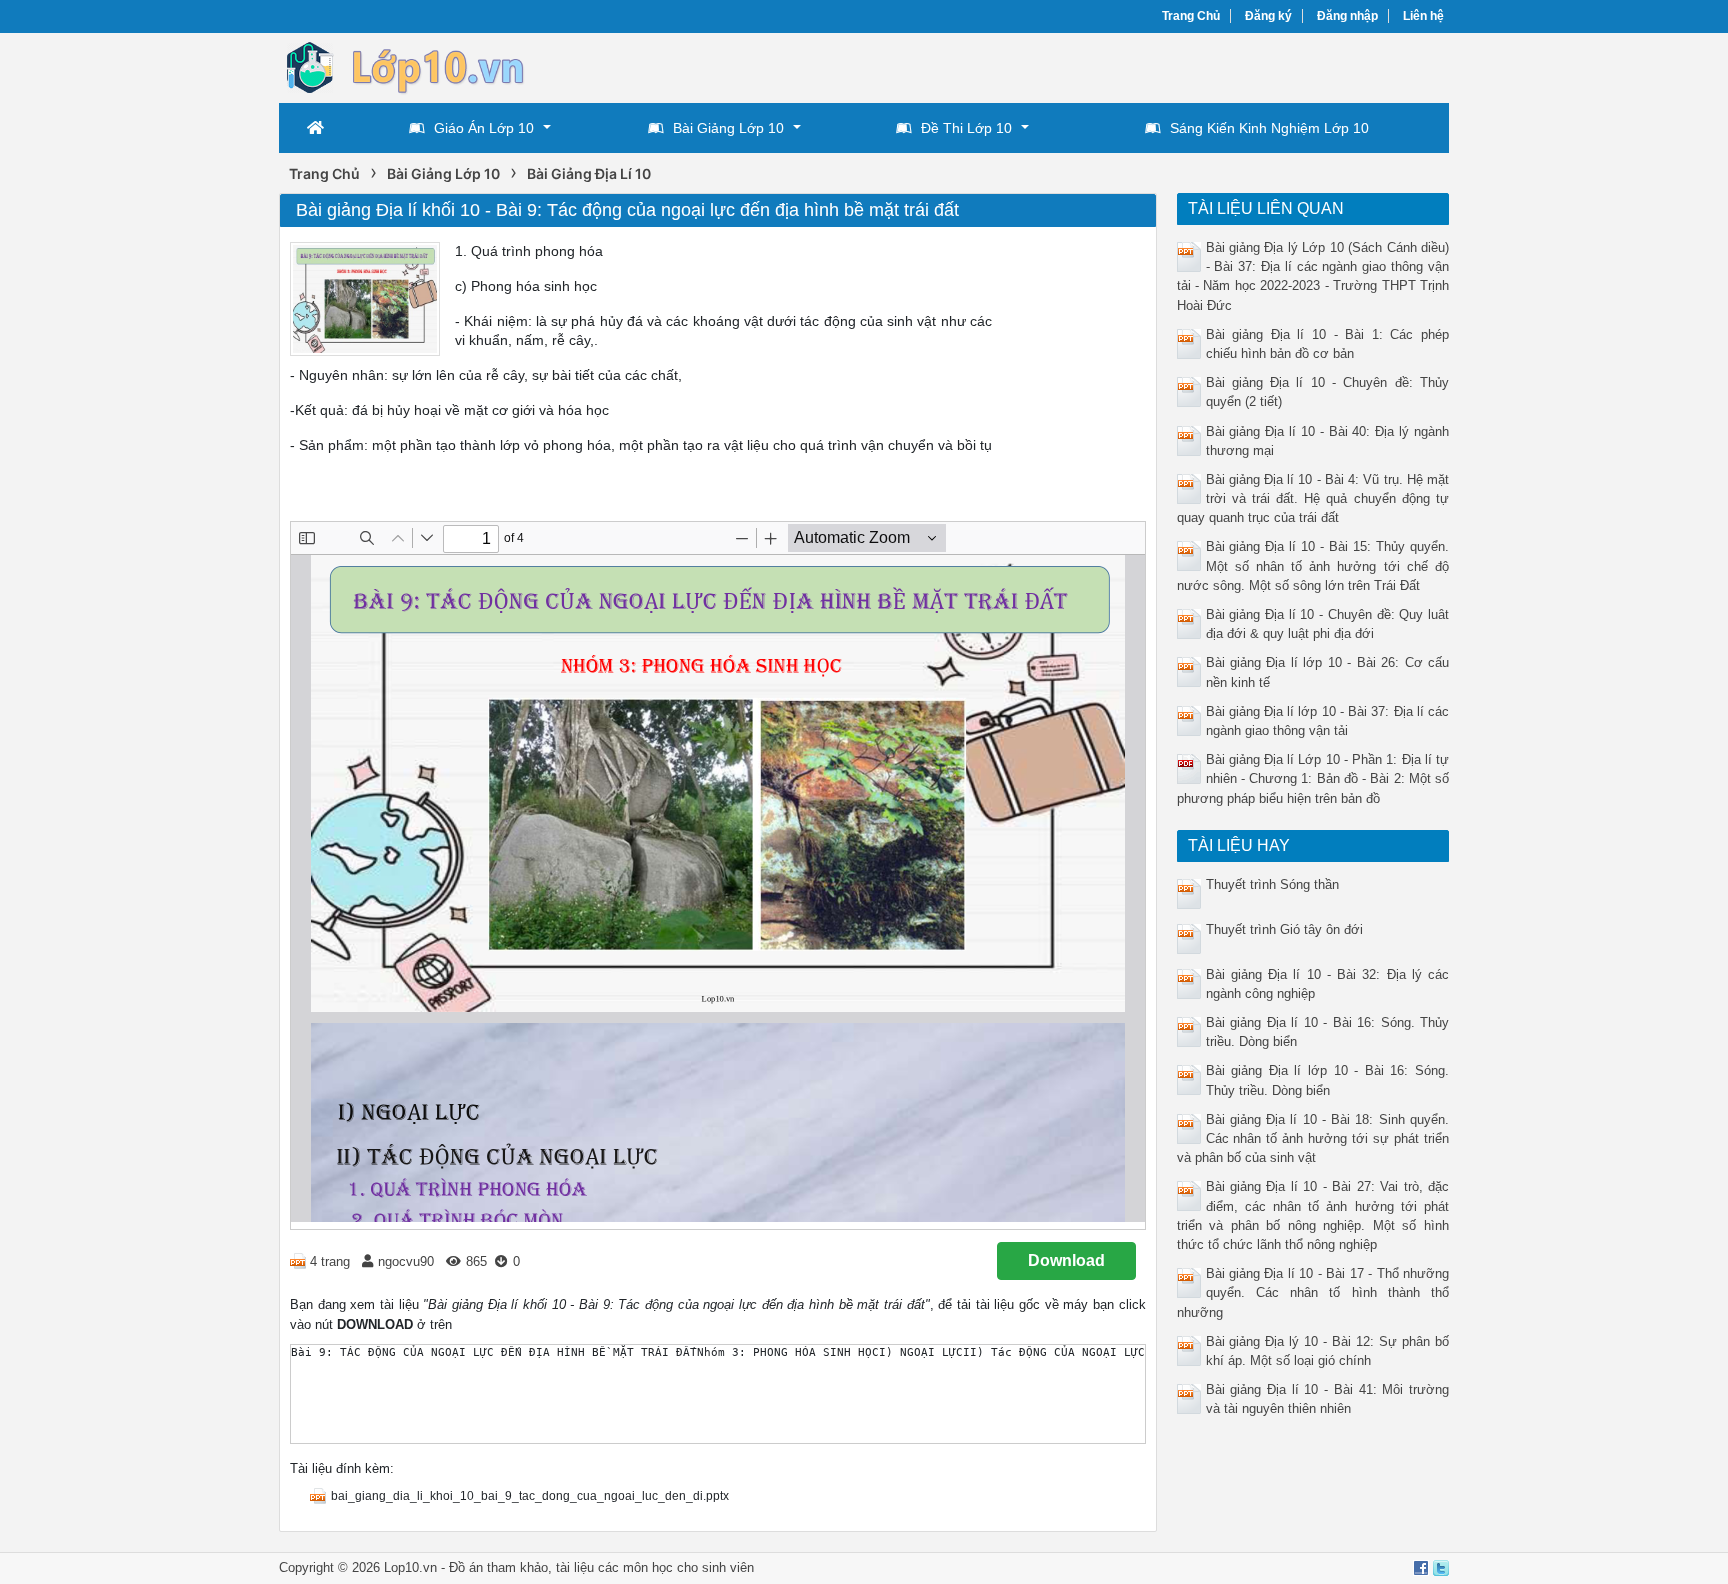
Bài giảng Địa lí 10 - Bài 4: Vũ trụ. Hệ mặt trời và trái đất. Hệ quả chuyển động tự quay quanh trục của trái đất (1313, 498)
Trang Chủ (1191, 16)
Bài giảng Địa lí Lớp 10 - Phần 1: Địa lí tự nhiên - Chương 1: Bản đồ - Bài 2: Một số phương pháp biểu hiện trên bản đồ (1313, 778)
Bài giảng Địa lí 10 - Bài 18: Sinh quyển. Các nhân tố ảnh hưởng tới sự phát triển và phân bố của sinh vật (1313, 1138)
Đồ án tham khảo (498, 1567)
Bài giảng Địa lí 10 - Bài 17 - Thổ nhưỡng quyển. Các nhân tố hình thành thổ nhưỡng (1313, 1292)
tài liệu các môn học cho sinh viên (655, 1567)
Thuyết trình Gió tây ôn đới (1284, 929)
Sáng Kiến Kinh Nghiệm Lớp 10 (1269, 128)
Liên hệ (1423, 16)
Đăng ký (1268, 16)
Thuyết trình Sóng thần (1272, 884)
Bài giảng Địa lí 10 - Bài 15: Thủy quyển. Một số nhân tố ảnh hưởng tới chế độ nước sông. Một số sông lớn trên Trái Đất (1313, 565)
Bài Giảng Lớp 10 (728, 128)
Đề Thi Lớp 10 (966, 128)
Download (1066, 1260)
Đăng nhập (1347, 16)
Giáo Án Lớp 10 (484, 128)
